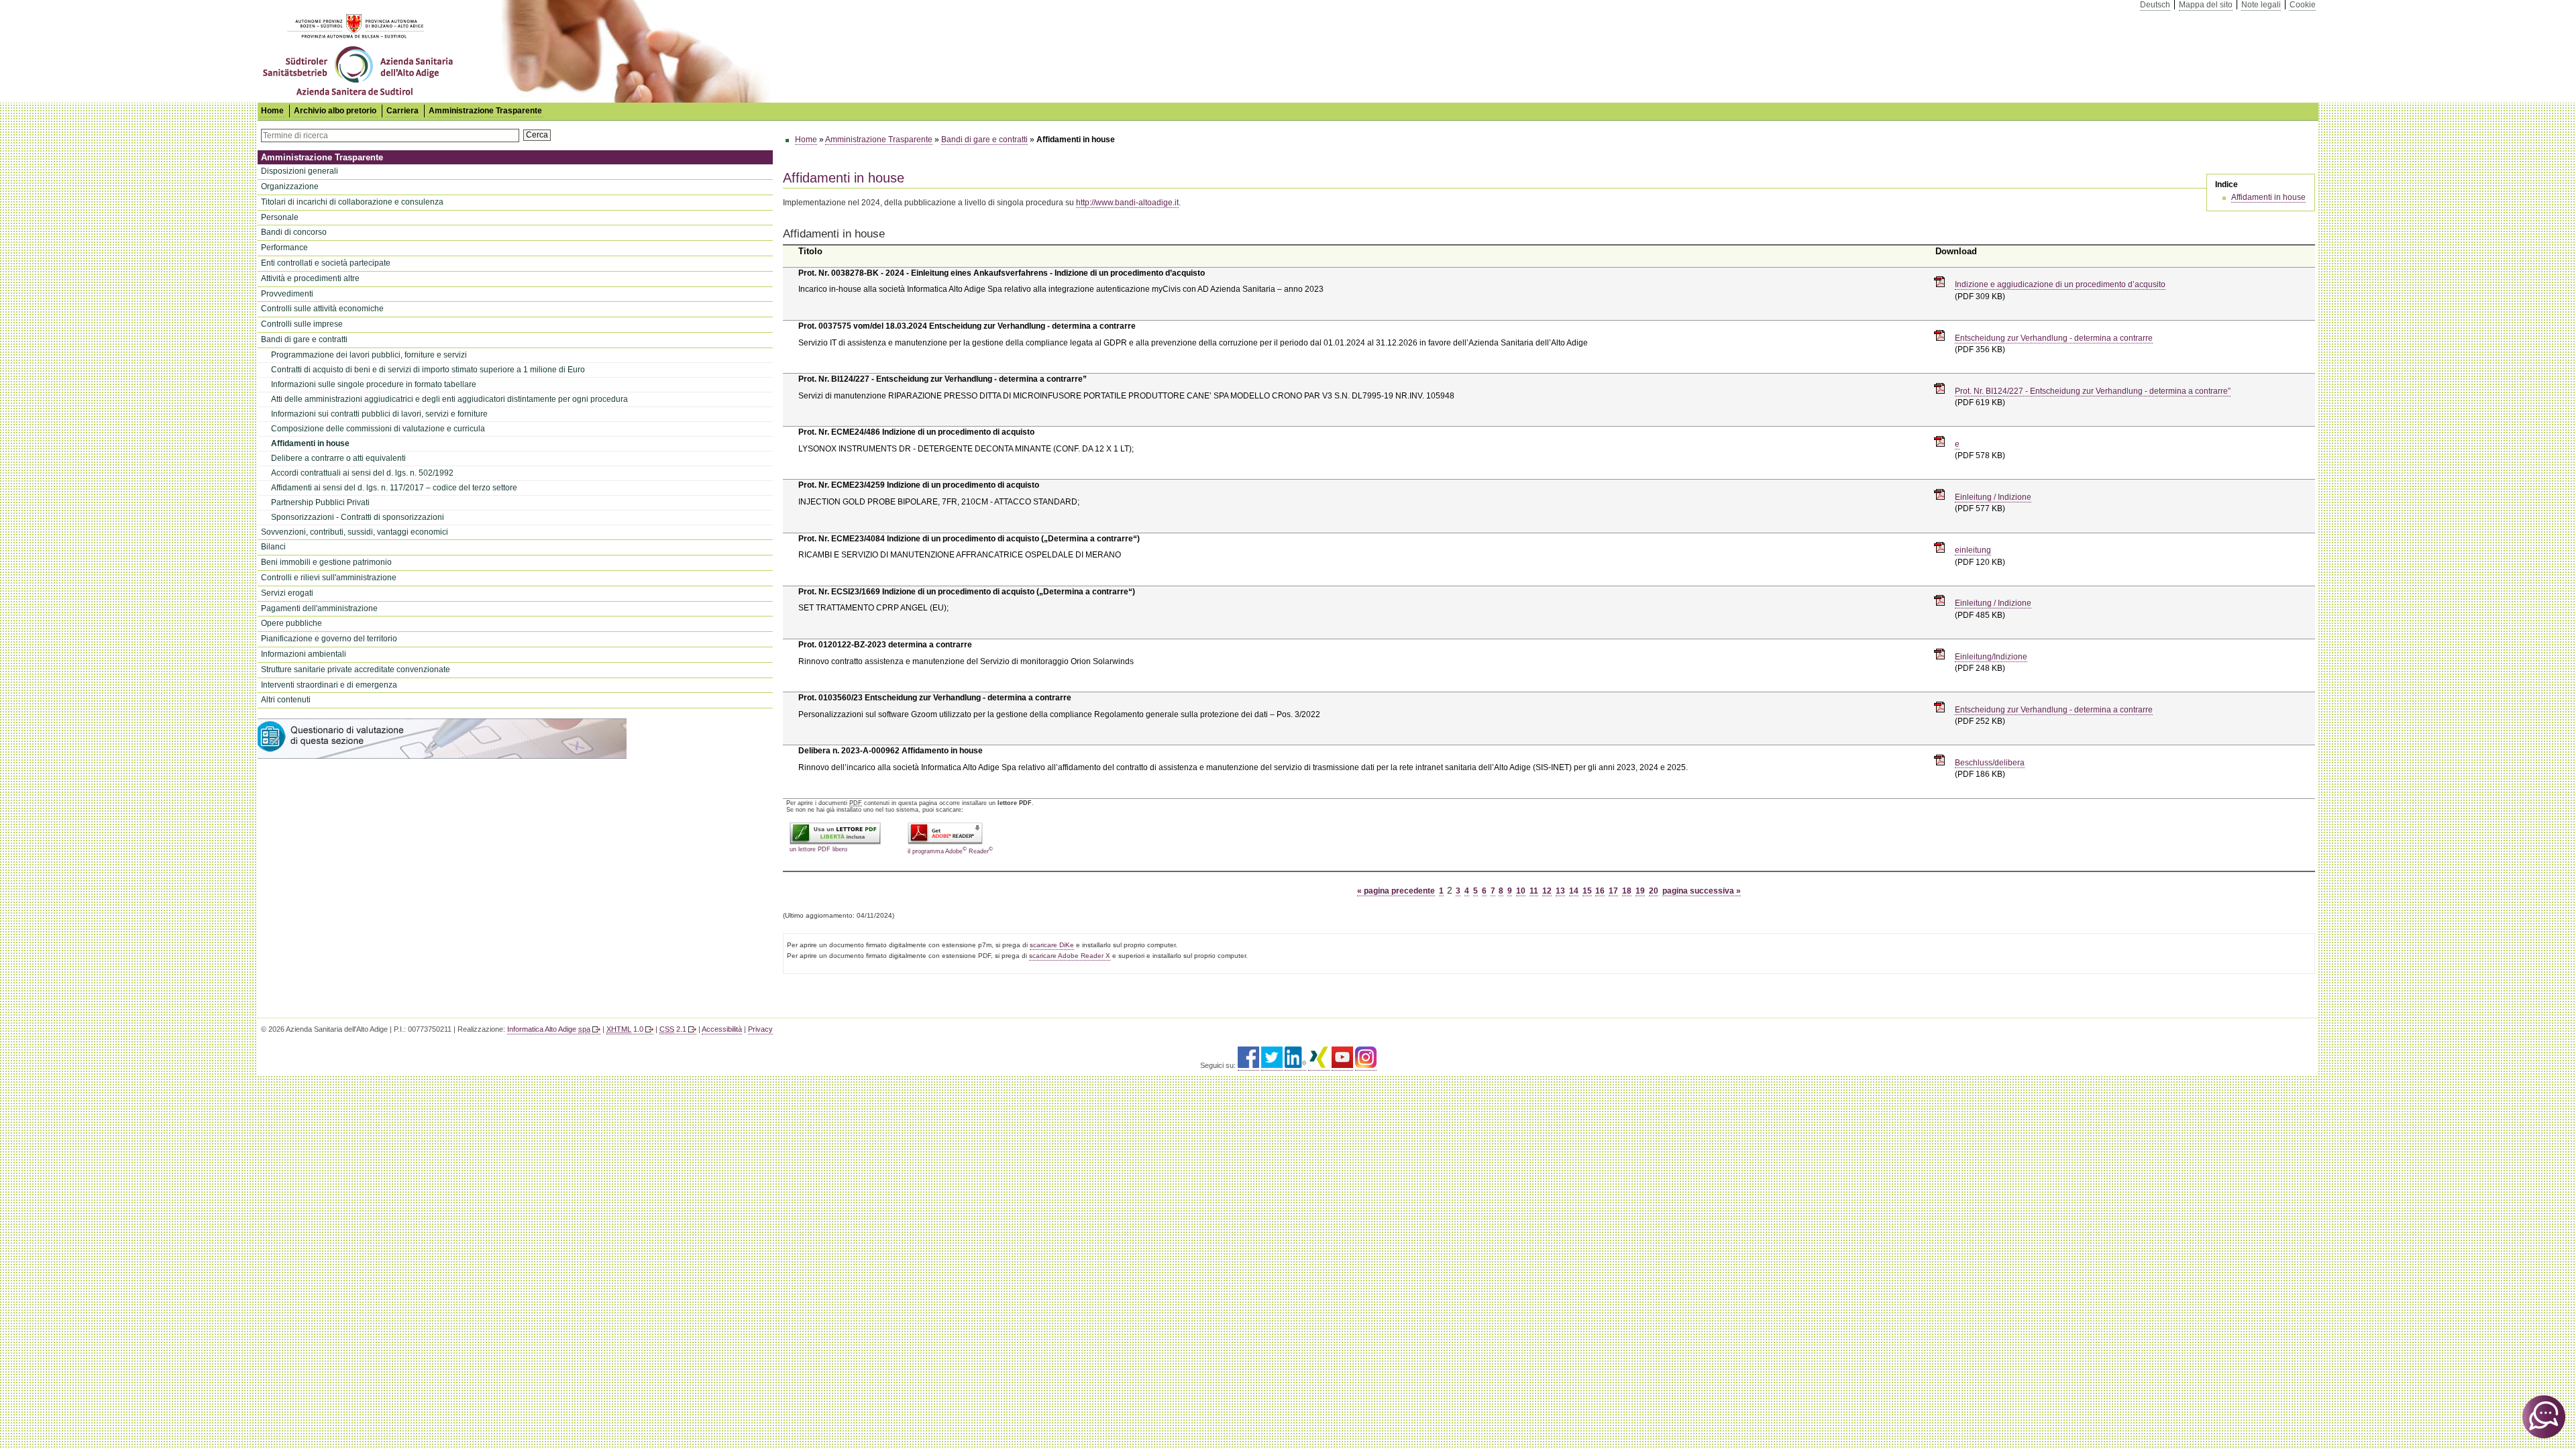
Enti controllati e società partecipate (326, 263)
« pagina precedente (1396, 891)
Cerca (537, 135)
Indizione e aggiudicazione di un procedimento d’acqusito (2060, 284)
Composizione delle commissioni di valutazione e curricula (378, 429)
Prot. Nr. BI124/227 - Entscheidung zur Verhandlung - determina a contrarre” (2093, 391)
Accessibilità (722, 1029)
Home (806, 140)
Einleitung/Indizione (1991, 657)
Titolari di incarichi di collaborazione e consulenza (352, 202)
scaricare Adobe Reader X (1070, 956)
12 (1547, 891)
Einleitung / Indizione (1993, 497)
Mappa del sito (2206, 5)
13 (1560, 891)
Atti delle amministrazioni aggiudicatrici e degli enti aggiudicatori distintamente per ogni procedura (449, 399)
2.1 (673, 1029)
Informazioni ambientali (304, 654)
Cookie (2303, 5)
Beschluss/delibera (1990, 763)
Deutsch (2155, 5)
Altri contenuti (286, 700)
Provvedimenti (287, 294)
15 (1587, 891)
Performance (284, 248)
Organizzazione (290, 186)
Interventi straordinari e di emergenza (329, 685)
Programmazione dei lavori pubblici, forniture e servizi (369, 355)
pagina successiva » (1702, 891)
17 (1613, 891)
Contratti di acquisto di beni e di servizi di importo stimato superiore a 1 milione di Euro (428, 370)
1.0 (625, 1029)
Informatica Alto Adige (549, 1029)
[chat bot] (2544, 1417)
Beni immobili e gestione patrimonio (326, 562)
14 (1574, 891)
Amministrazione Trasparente (485, 111)
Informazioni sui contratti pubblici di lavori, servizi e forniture (379, 414)
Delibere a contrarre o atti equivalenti (338, 458)
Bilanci (273, 547)
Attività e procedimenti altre (310, 278)
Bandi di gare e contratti (304, 339)
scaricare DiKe (1052, 945)
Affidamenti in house (310, 443)
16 (1600, 891)
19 (1640, 891)
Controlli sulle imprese (302, 324)
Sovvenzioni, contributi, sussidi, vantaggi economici (355, 532)
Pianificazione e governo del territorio (329, 639)
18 (1627, 891)
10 (1521, 891)
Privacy (760, 1029)
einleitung (1973, 550)
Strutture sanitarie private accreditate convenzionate (356, 669)
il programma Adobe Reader (950, 850)
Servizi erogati (287, 593)
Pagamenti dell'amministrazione (319, 608)
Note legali (2261, 5)
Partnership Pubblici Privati (320, 502)
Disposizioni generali (300, 171)
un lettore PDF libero (818, 849)
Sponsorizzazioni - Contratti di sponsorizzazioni (358, 517)
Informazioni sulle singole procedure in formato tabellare (374, 384)
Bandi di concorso (294, 232)
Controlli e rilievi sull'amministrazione (329, 578)
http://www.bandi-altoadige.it (1127, 203)
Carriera (402, 111)
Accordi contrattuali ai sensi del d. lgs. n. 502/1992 (362, 473)
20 (1654, 891)
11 (1534, 891)
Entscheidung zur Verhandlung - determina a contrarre (2054, 338)
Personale (280, 217)
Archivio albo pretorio (335, 111)
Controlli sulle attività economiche (322, 309)
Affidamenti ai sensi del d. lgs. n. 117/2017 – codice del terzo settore (394, 488)
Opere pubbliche (291, 623)
